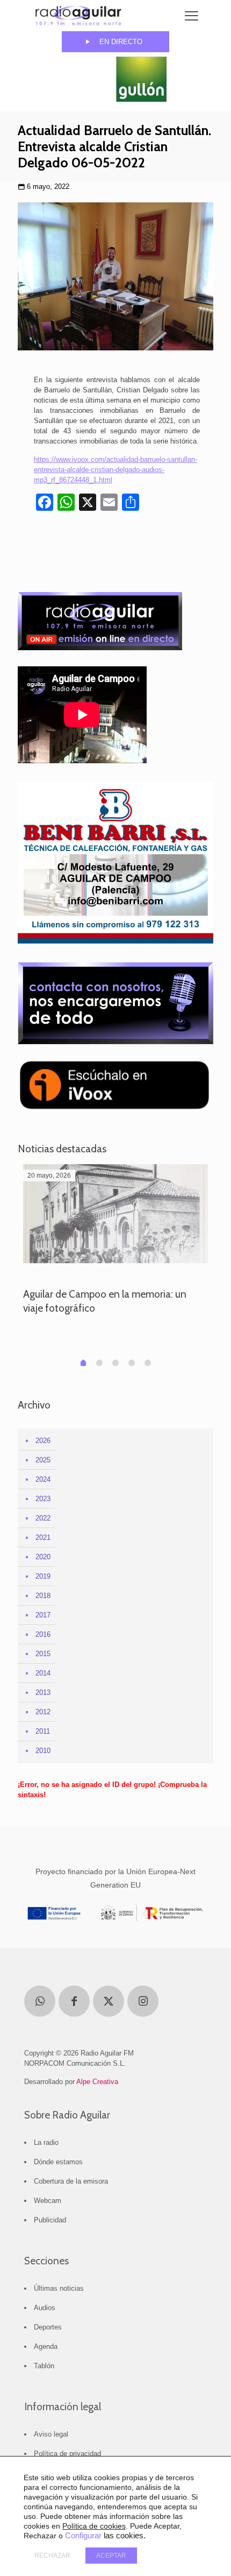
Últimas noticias (59, 2288)
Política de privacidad (67, 2454)
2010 (43, 1751)
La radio (46, 2142)
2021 (43, 1537)
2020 (43, 1557)
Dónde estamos (58, 2162)
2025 (43, 1460)
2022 (43, 1518)
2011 (43, 1731)
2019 (43, 1576)
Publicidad (50, 2220)
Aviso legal (51, 2434)
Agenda (46, 2346)
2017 (43, 1615)
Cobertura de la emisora (71, 2181)
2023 (43, 1499)
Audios (45, 2308)
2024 (43, 1479)
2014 (43, 1673)
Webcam (48, 2201)
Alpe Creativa (97, 2082)
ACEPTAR (111, 2556)
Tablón (44, 2366)
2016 (43, 1634)
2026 (43, 1441)
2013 (43, 1692)
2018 (43, 1596)
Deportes (48, 2327)
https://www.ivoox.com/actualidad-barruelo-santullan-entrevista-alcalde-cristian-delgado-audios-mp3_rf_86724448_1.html (115, 470)
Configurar (83, 2536)
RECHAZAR (52, 2556)
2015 (43, 1654)
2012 (43, 1712)
